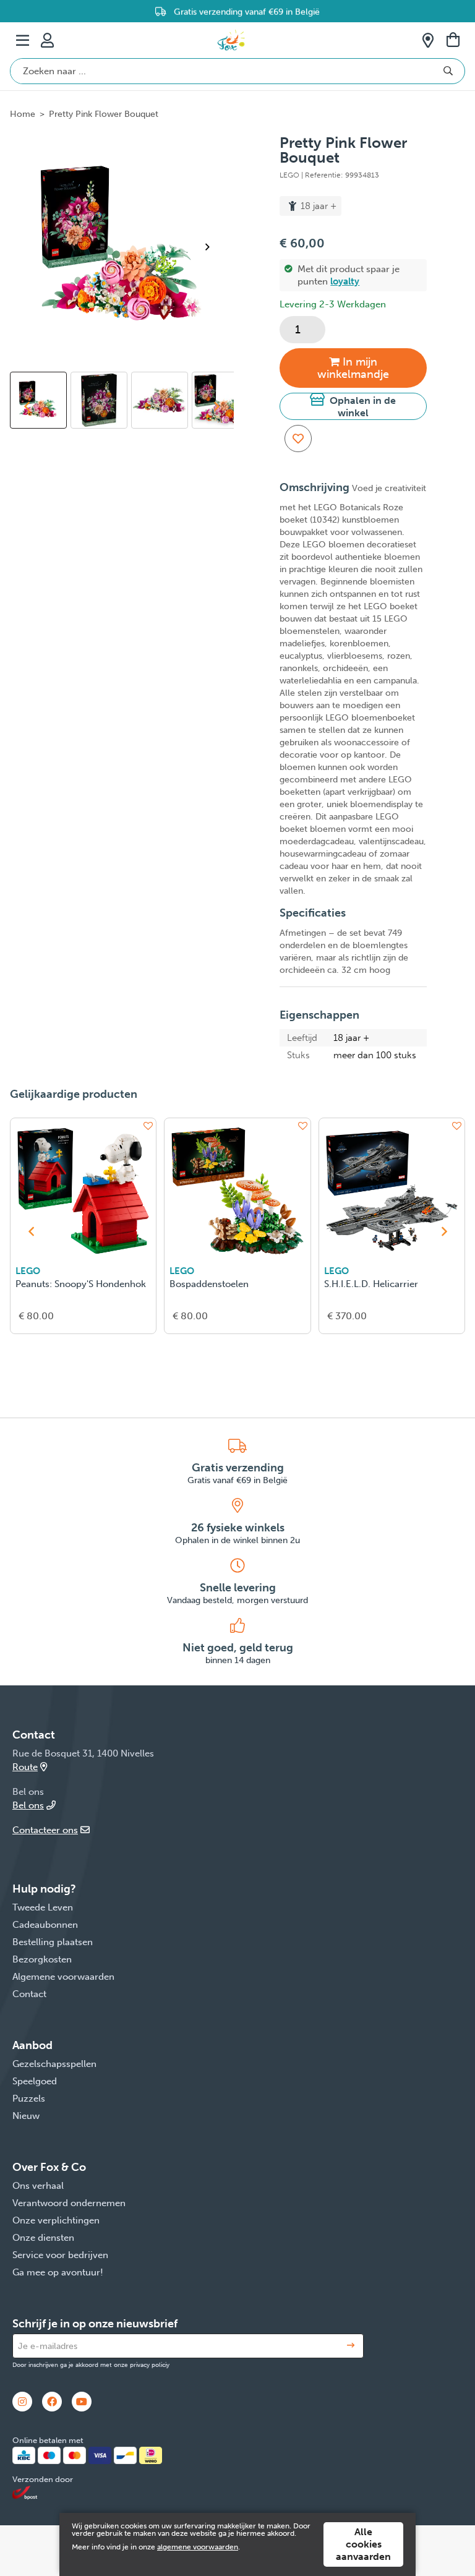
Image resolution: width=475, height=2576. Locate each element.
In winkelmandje (353, 368)
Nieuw (26, 2116)
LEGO (28, 1271)
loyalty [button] (345, 281)
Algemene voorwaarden (63, 1977)
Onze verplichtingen (56, 2220)
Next (213, 247)
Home (23, 114)
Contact (29, 1994)
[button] (353, 406)
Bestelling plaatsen (53, 1942)
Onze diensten (43, 2238)
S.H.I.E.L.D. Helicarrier (371, 1284)
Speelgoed (35, 2081)
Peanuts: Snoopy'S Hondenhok (81, 1284)
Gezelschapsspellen (54, 2064)
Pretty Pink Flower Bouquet (104, 114)
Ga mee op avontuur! (58, 2272)
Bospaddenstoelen (209, 1284)
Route (25, 1767)
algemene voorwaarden (198, 2547)
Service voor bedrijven (60, 2255)
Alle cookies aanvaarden (363, 2544)
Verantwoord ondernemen (69, 2203)
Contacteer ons (45, 1830)
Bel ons (28, 1805)
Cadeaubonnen (45, 1925)
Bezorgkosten (42, 1959)
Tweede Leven (43, 1907)
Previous (27, 406)
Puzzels (29, 2099)
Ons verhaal (38, 2186)
